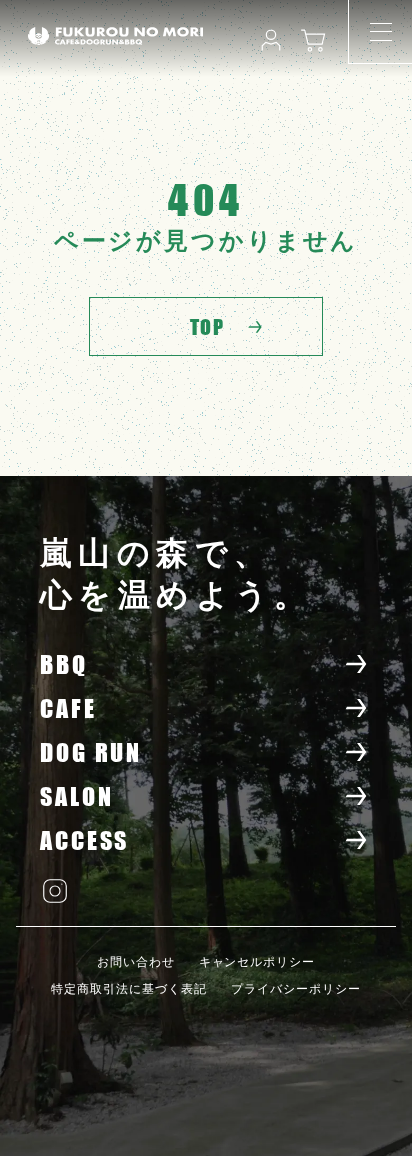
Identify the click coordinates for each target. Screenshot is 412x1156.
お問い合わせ (136, 962)
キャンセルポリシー (257, 962)
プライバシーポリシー (296, 989)
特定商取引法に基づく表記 (129, 989)
